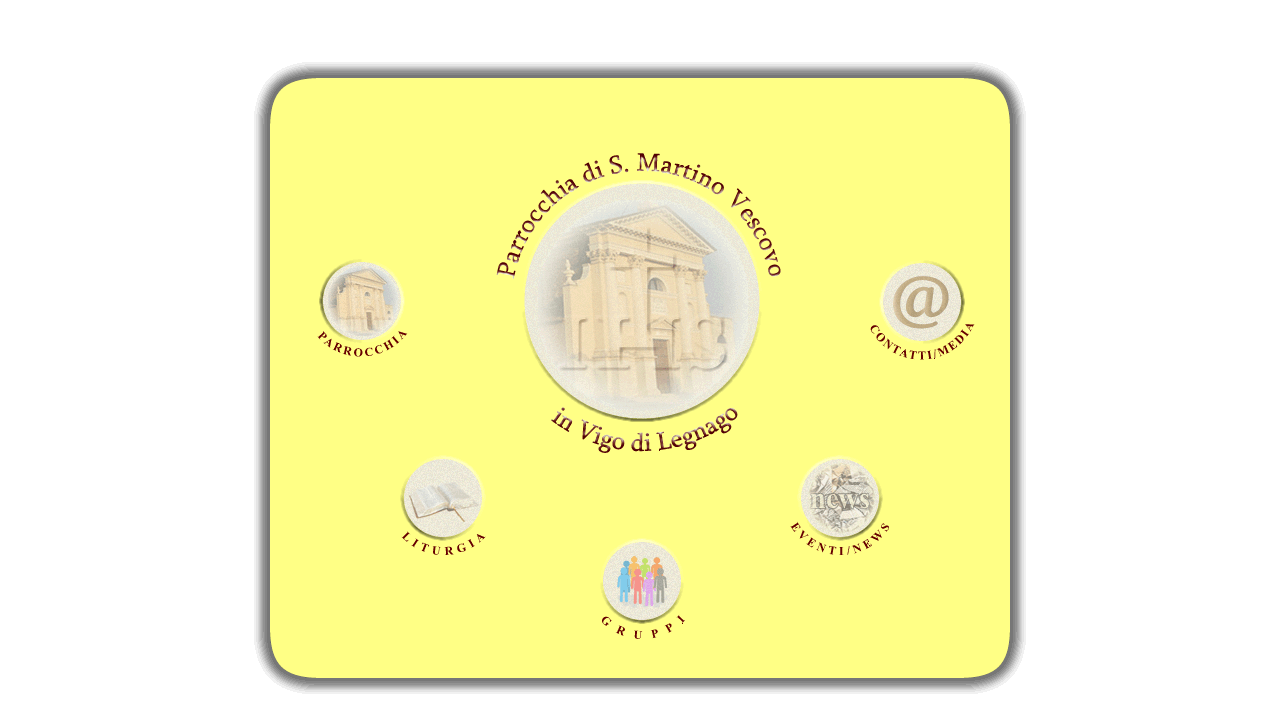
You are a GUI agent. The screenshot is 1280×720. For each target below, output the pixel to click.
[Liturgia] (444, 502)
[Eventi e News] (843, 498)
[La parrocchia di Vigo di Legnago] (363, 301)
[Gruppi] (642, 583)
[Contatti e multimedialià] (921, 297)
